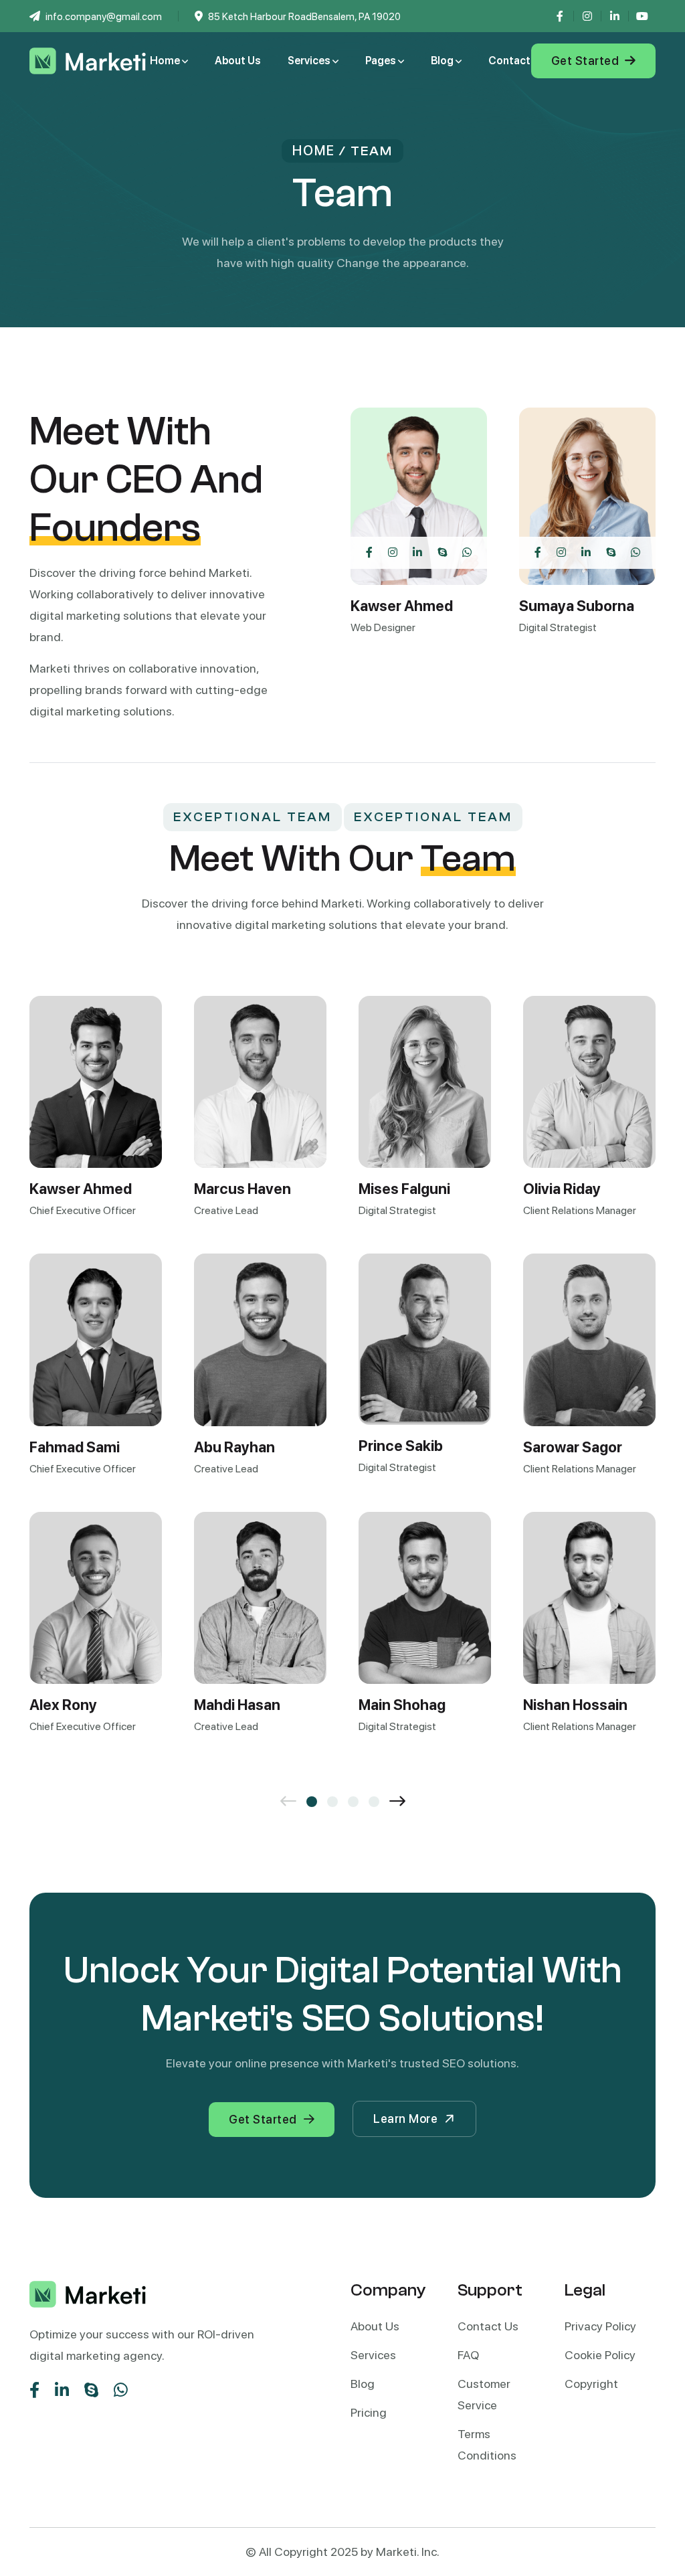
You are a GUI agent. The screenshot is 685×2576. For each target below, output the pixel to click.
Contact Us (488, 2326)
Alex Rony (63, 1705)
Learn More (405, 2119)
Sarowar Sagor (573, 1447)
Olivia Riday (562, 1189)
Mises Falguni (404, 1189)
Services (310, 61)
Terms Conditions (487, 2444)
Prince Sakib (401, 1446)
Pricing (369, 2412)
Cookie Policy (600, 2355)
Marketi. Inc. (408, 2552)
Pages (382, 61)
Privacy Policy (600, 2326)
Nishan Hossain (575, 1705)
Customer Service (484, 2394)
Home (166, 61)
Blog (443, 61)
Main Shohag (402, 1705)
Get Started (587, 61)
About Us (238, 61)
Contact (509, 61)
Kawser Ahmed (402, 606)
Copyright (591, 2384)
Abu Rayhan (234, 1447)
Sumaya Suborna (577, 606)
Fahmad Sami (75, 1447)
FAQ (468, 2355)
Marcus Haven (242, 1189)
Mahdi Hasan (237, 1705)
